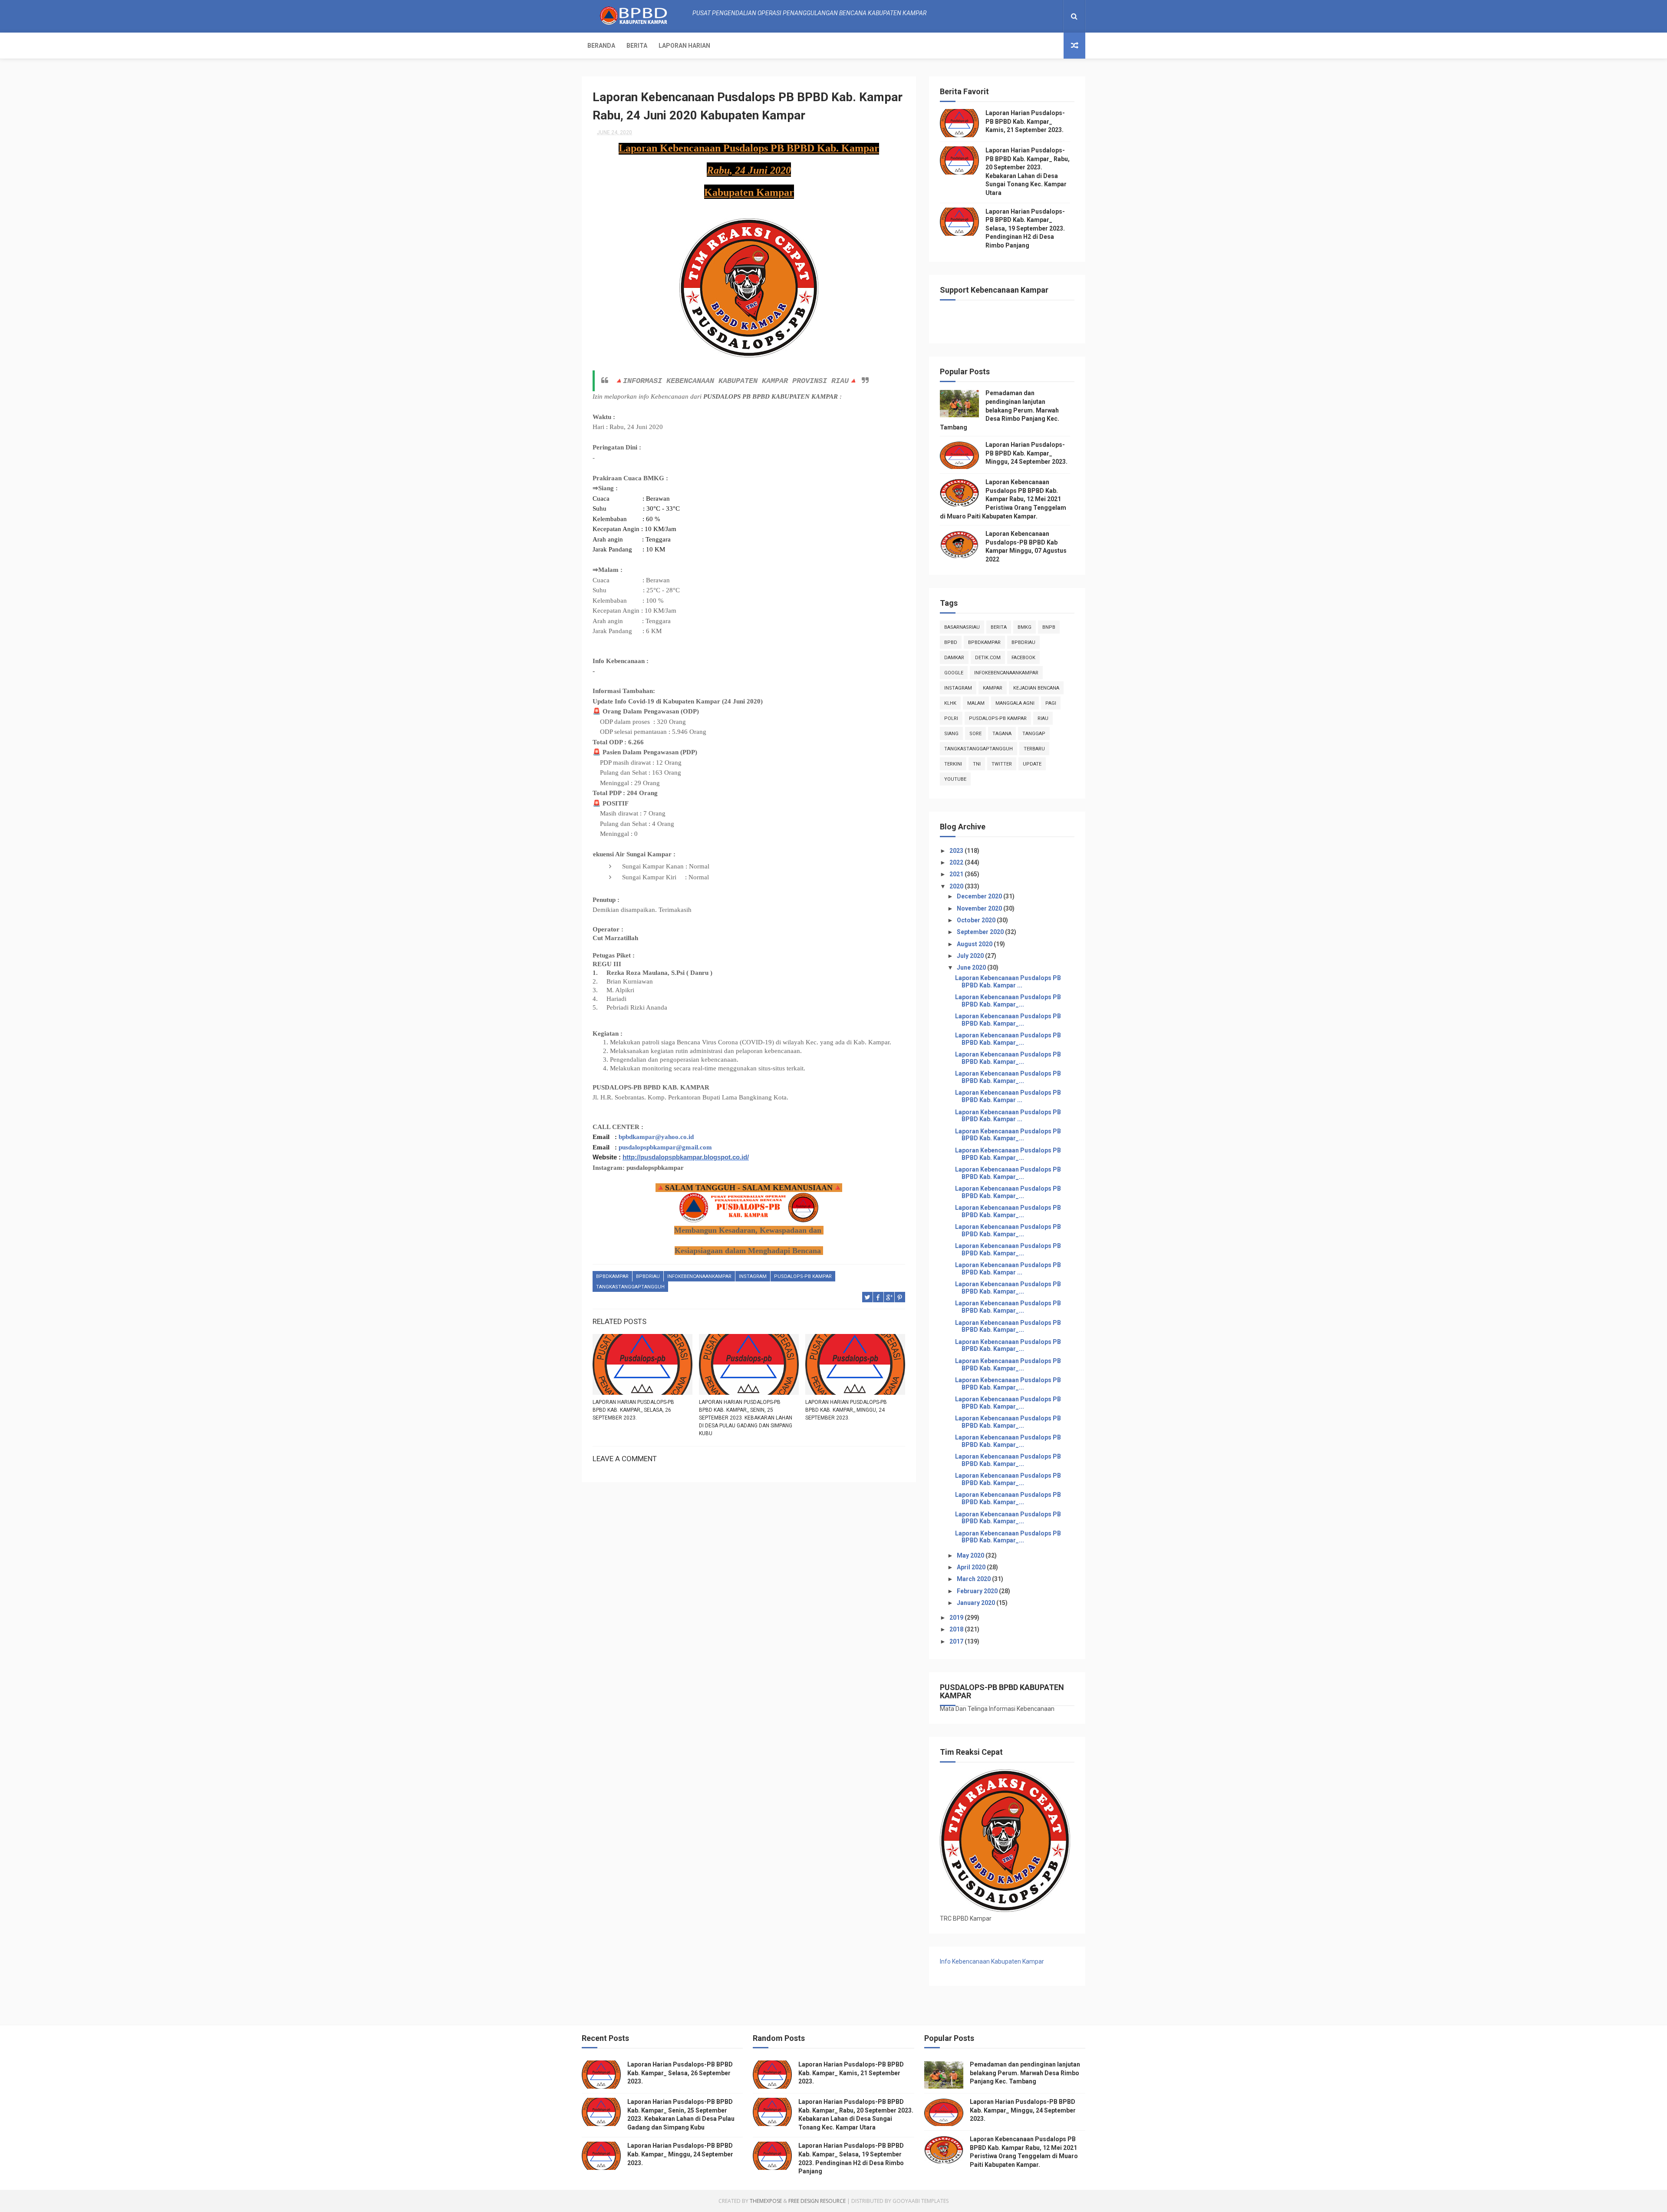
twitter (1002, 764)
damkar (954, 658)
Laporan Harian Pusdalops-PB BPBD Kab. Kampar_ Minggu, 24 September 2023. (846, 1410)
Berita (637, 46)
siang (951, 734)
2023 (957, 851)
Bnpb (1049, 627)
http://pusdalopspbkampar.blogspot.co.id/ (686, 1157)
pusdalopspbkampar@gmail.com (665, 1147)
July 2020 (971, 956)
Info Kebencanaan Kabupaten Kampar (992, 1961)
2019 (957, 1618)
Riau (1043, 718)
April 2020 (972, 1567)
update (1032, 764)
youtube (955, 779)
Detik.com (988, 658)
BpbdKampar (612, 1276)
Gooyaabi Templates (921, 2201)
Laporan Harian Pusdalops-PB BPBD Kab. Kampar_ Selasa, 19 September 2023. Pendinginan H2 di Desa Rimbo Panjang (1025, 228)
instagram (753, 1276)
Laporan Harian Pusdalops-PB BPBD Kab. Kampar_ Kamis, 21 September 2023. (1025, 121)
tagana (1002, 734)
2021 (957, 874)
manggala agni (1015, 703)
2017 (957, 1641)
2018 (957, 1629)
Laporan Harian (684, 46)
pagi (1051, 703)
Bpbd (951, 642)
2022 (957, 862)
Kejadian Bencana (1036, 688)
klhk (950, 703)
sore (975, 734)
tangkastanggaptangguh (630, 1287)
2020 (957, 886)
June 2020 (972, 967)
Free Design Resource (817, 2201)
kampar (993, 688)
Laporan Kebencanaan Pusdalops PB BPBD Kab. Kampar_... (1008, 1001)
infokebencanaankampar (699, 1276)
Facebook (1023, 658)
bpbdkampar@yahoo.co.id (656, 1137)
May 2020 (971, 1555)
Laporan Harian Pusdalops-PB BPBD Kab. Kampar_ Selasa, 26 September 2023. (633, 1410)
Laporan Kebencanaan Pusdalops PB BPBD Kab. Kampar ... (1008, 982)
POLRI (951, 718)
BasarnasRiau (962, 627)
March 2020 (974, 1579)
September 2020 (981, 932)
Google (954, 673)
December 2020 (980, 896)
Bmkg (1025, 627)
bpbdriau (648, 1276)
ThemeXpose (766, 2201)
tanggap (1034, 734)
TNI (977, 764)
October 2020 (977, 920)
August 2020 (975, 944)
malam (976, 703)
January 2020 (977, 1603)
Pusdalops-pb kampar (803, 1276)
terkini (953, 764)
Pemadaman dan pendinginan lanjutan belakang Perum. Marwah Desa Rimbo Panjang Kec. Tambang (1000, 410)
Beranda (601, 46)
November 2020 (980, 908)
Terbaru (1034, 749)
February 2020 (978, 1591)
